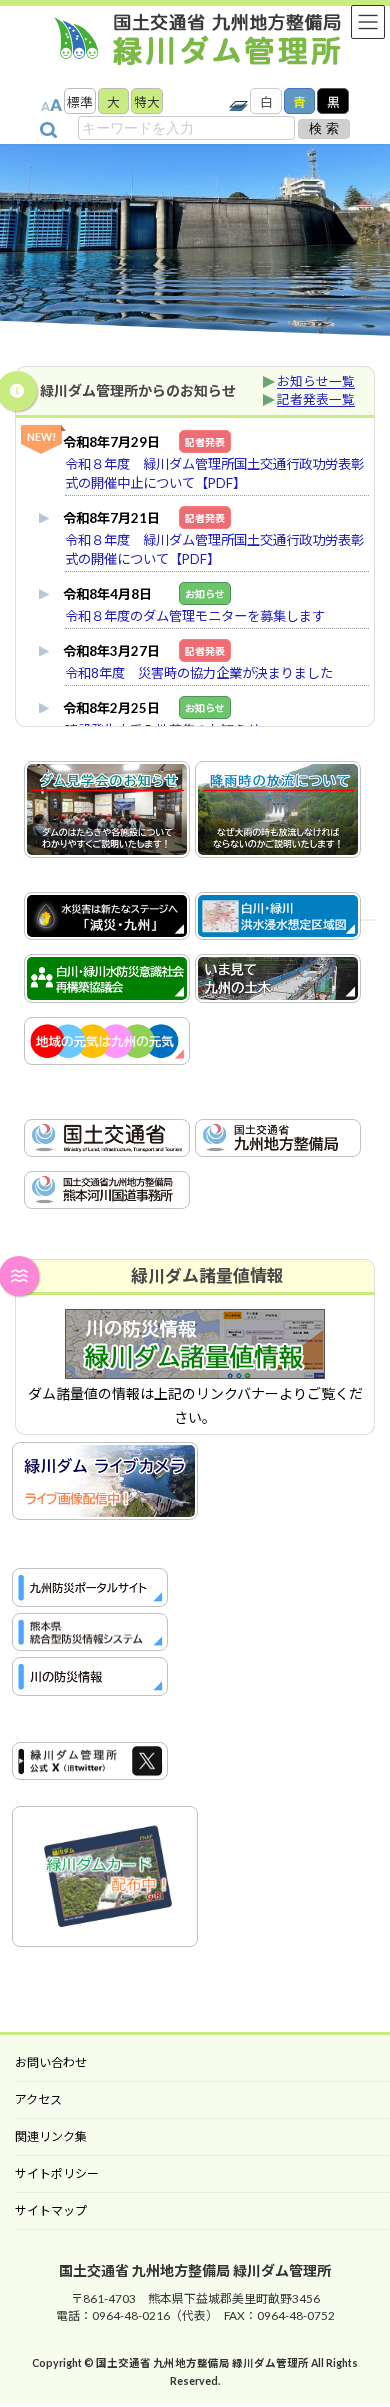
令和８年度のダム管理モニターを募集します (195, 616)
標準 (80, 102)
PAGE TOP (295, 2372)
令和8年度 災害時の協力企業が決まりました (199, 673)
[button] (366, 244)
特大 (147, 102)
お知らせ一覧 (316, 381)
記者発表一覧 (316, 399)
